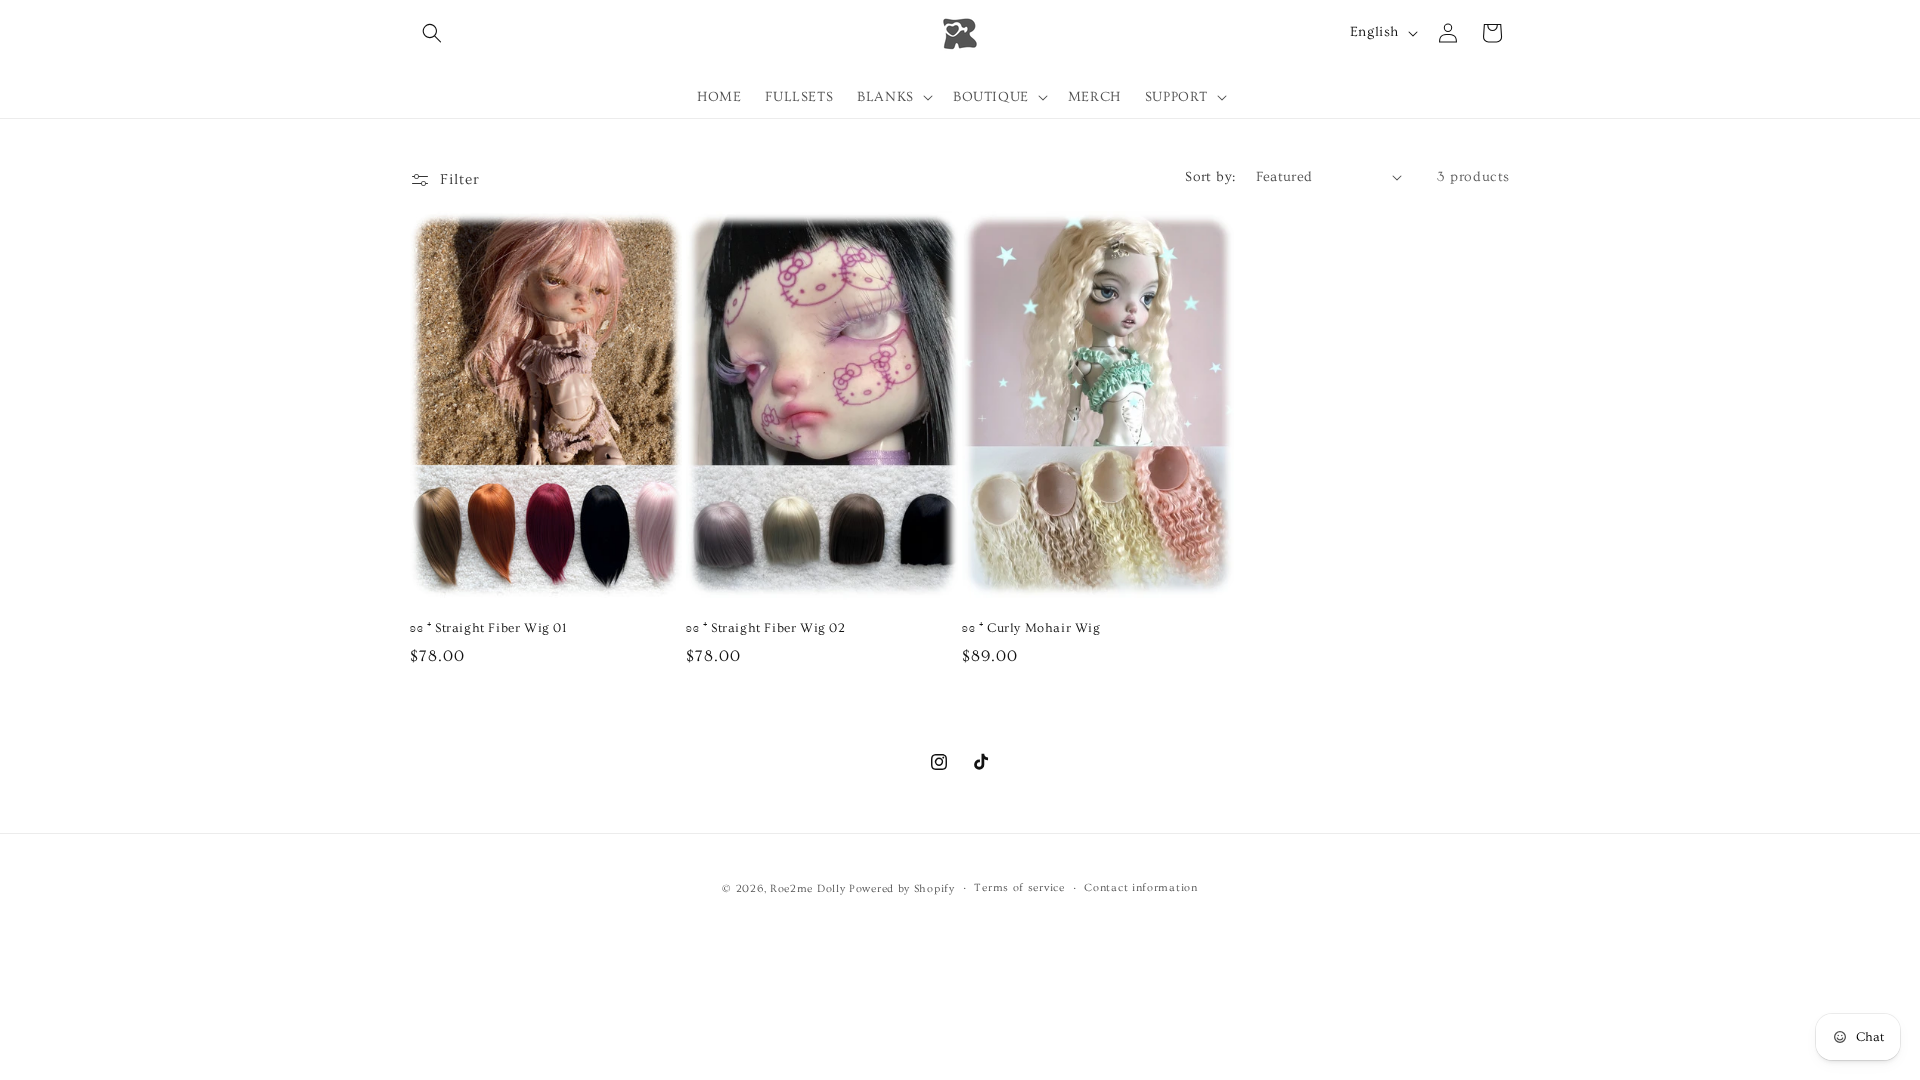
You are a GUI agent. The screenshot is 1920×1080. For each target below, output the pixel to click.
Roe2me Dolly (807, 888)
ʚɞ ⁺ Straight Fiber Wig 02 (766, 628)
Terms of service (1019, 887)
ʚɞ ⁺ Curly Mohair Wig (1031, 628)
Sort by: (1210, 177)
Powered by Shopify (902, 888)
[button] (432, 33)
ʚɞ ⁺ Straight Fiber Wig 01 (488, 628)
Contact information (1140, 887)
